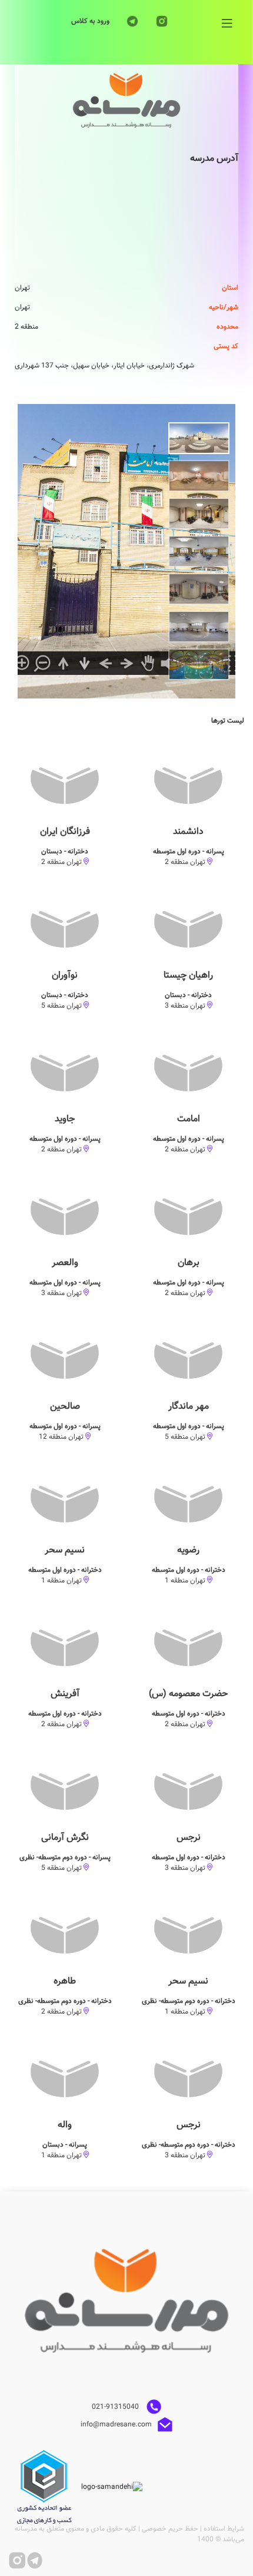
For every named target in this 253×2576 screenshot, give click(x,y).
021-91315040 (116, 2407)
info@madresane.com (116, 2425)
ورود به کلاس (90, 21)
